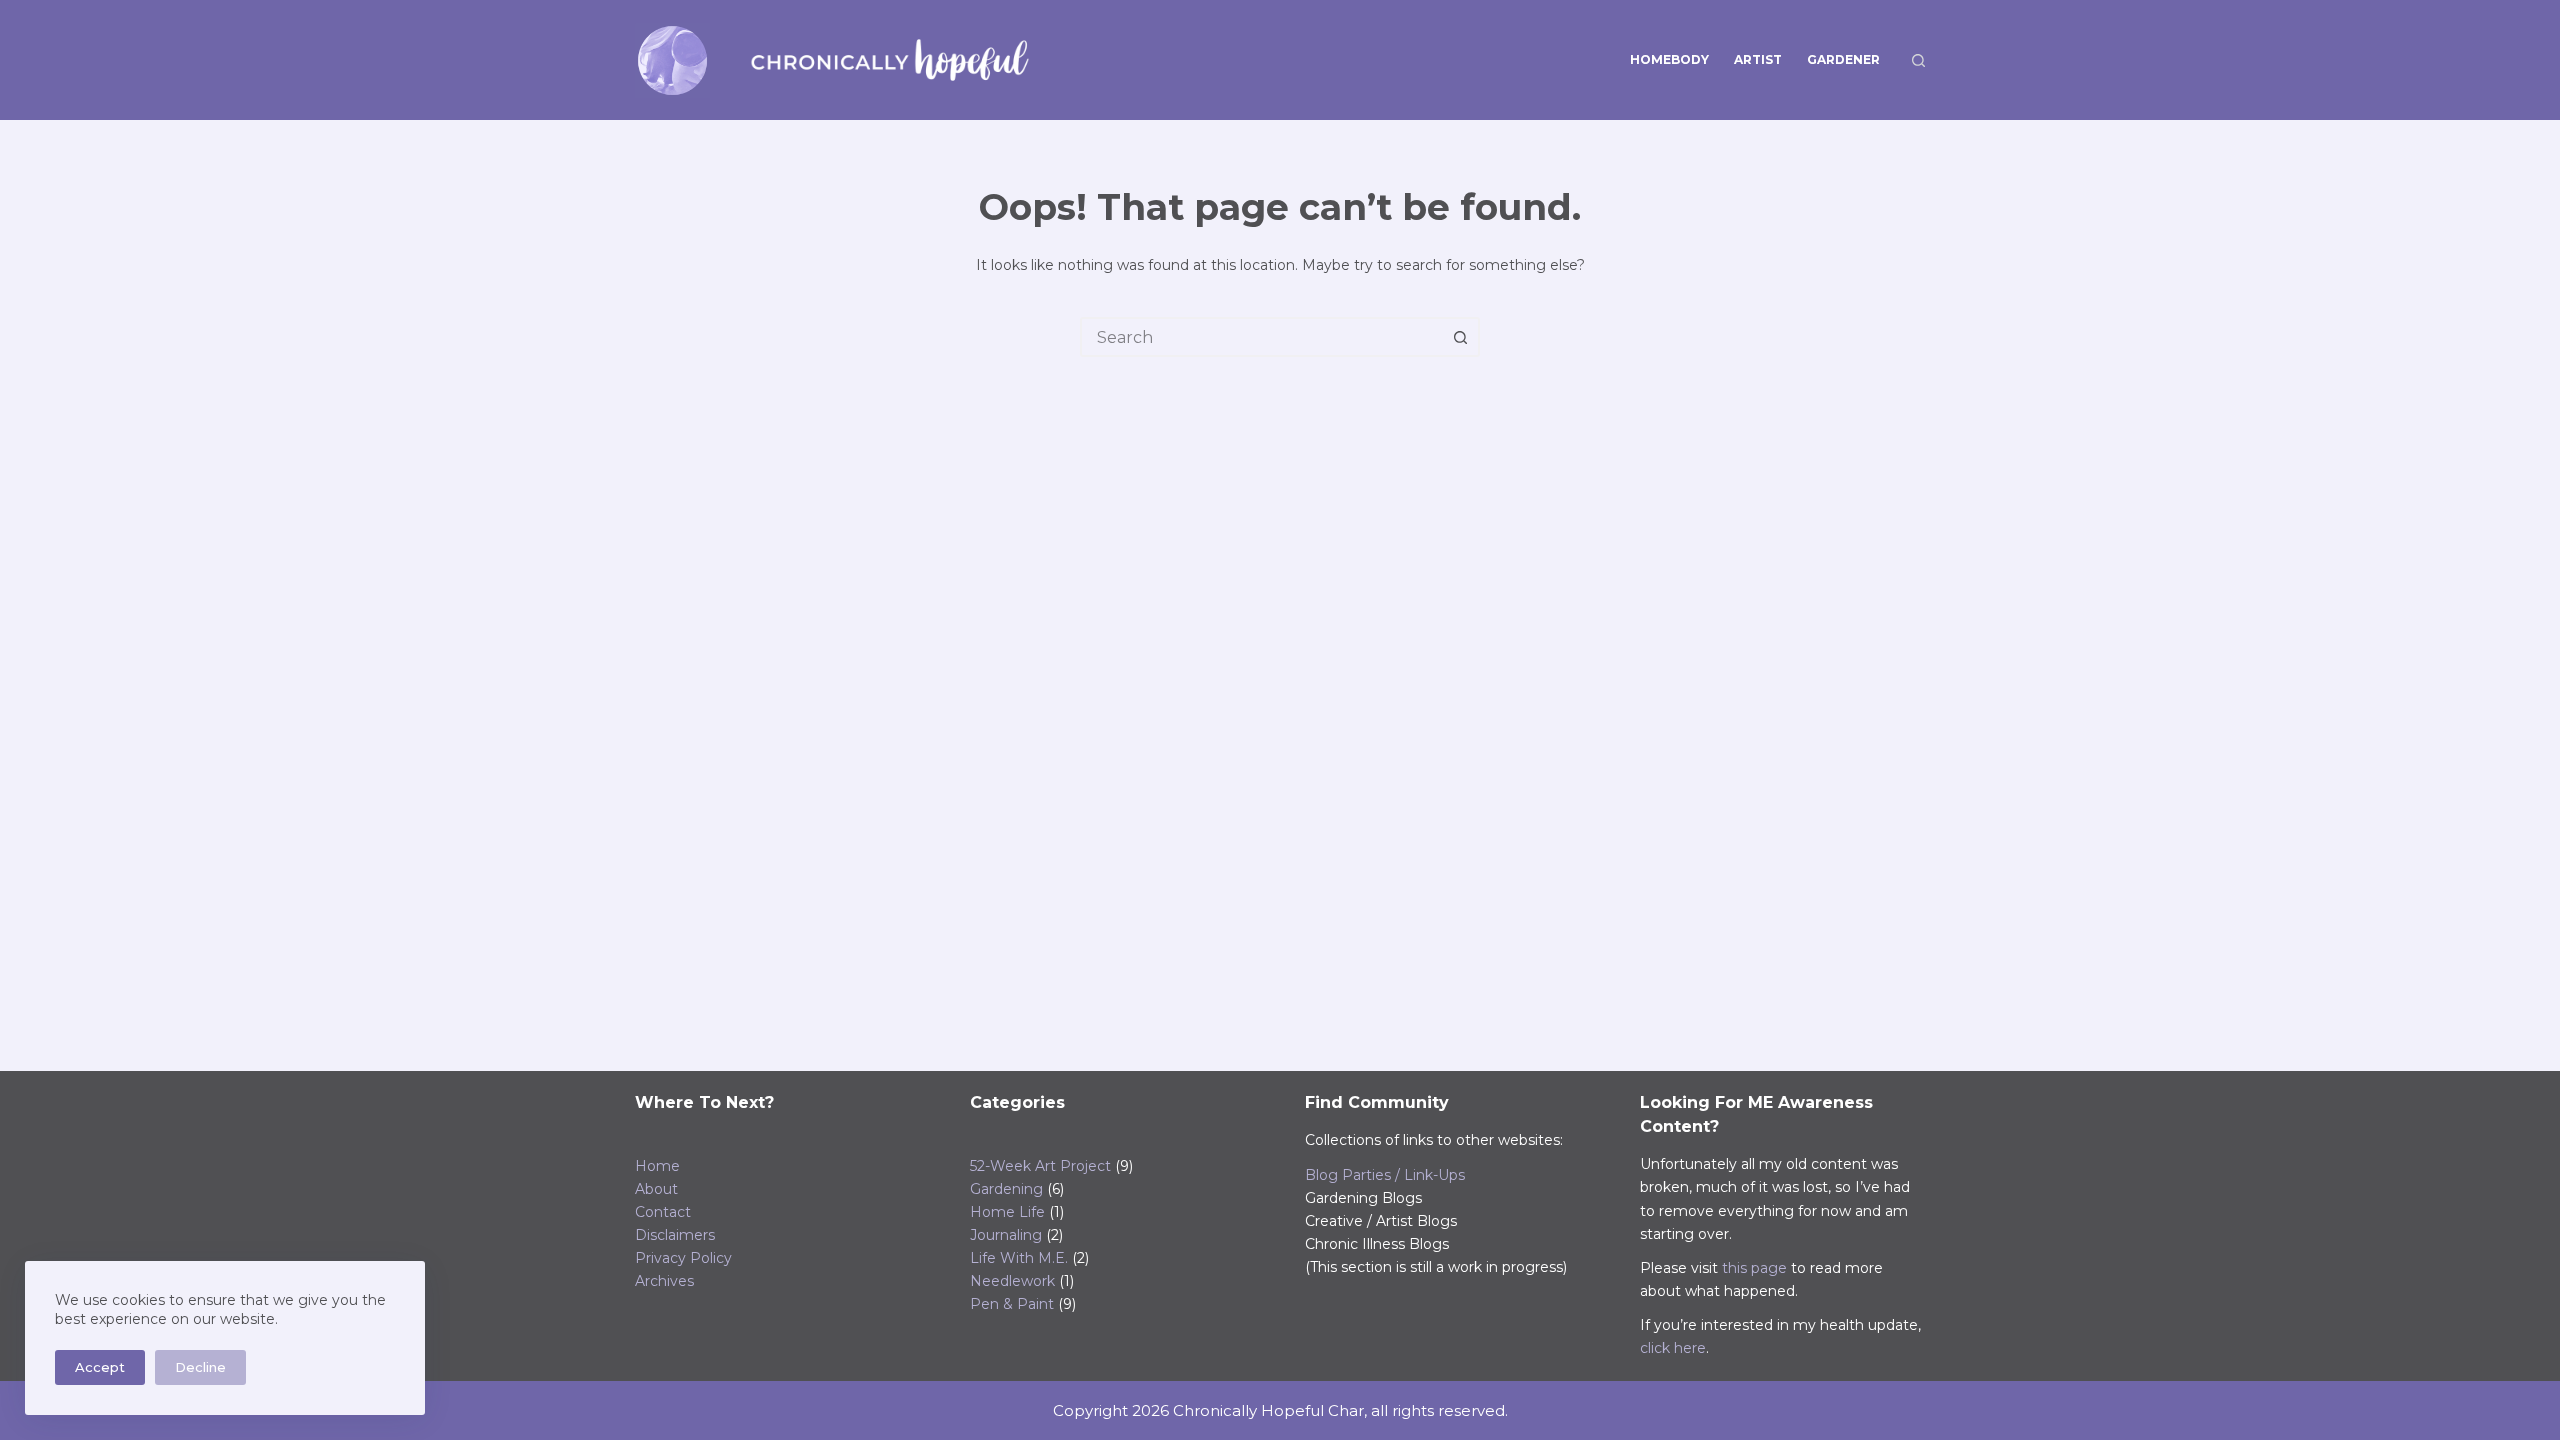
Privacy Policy (683, 1258)
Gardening (1006, 1189)
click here (1673, 1348)
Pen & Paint (1012, 1304)
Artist (1758, 59)
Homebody (1669, 59)
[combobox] (1262, 337)
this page (1754, 1268)
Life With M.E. (1019, 1258)
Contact (663, 1212)
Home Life (1007, 1212)
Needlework (1012, 1281)
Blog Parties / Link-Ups (1385, 1175)
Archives (664, 1281)
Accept (100, 1367)
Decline (200, 1367)
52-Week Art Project (1040, 1166)
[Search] (1918, 60)
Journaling (1006, 1235)
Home (657, 1166)
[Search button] (1460, 337)
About (656, 1189)
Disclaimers (675, 1235)
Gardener (1843, 59)
